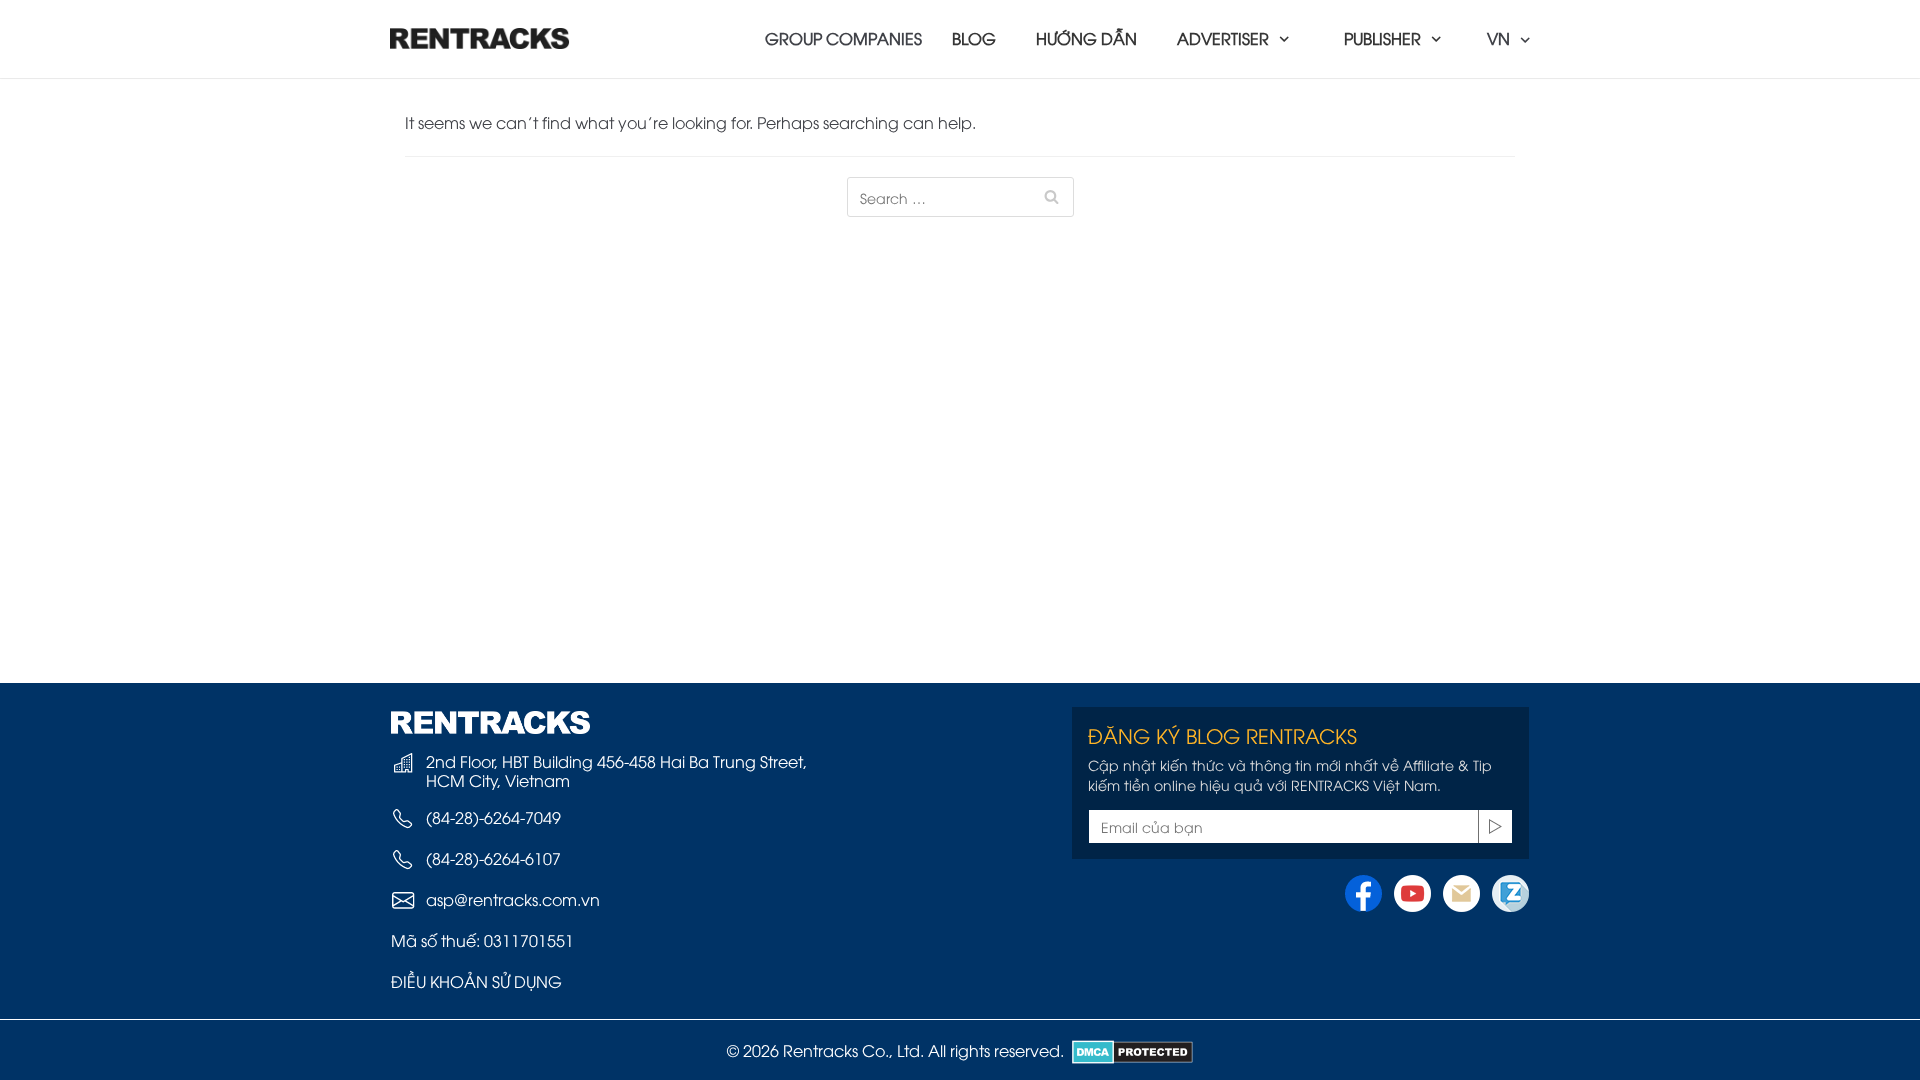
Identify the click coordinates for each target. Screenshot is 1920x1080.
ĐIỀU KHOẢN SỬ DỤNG (476, 981)
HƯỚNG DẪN (1086, 38)
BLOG (974, 38)
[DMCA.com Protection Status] (1128, 1050)
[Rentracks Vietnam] (480, 38)
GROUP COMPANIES (843, 38)
